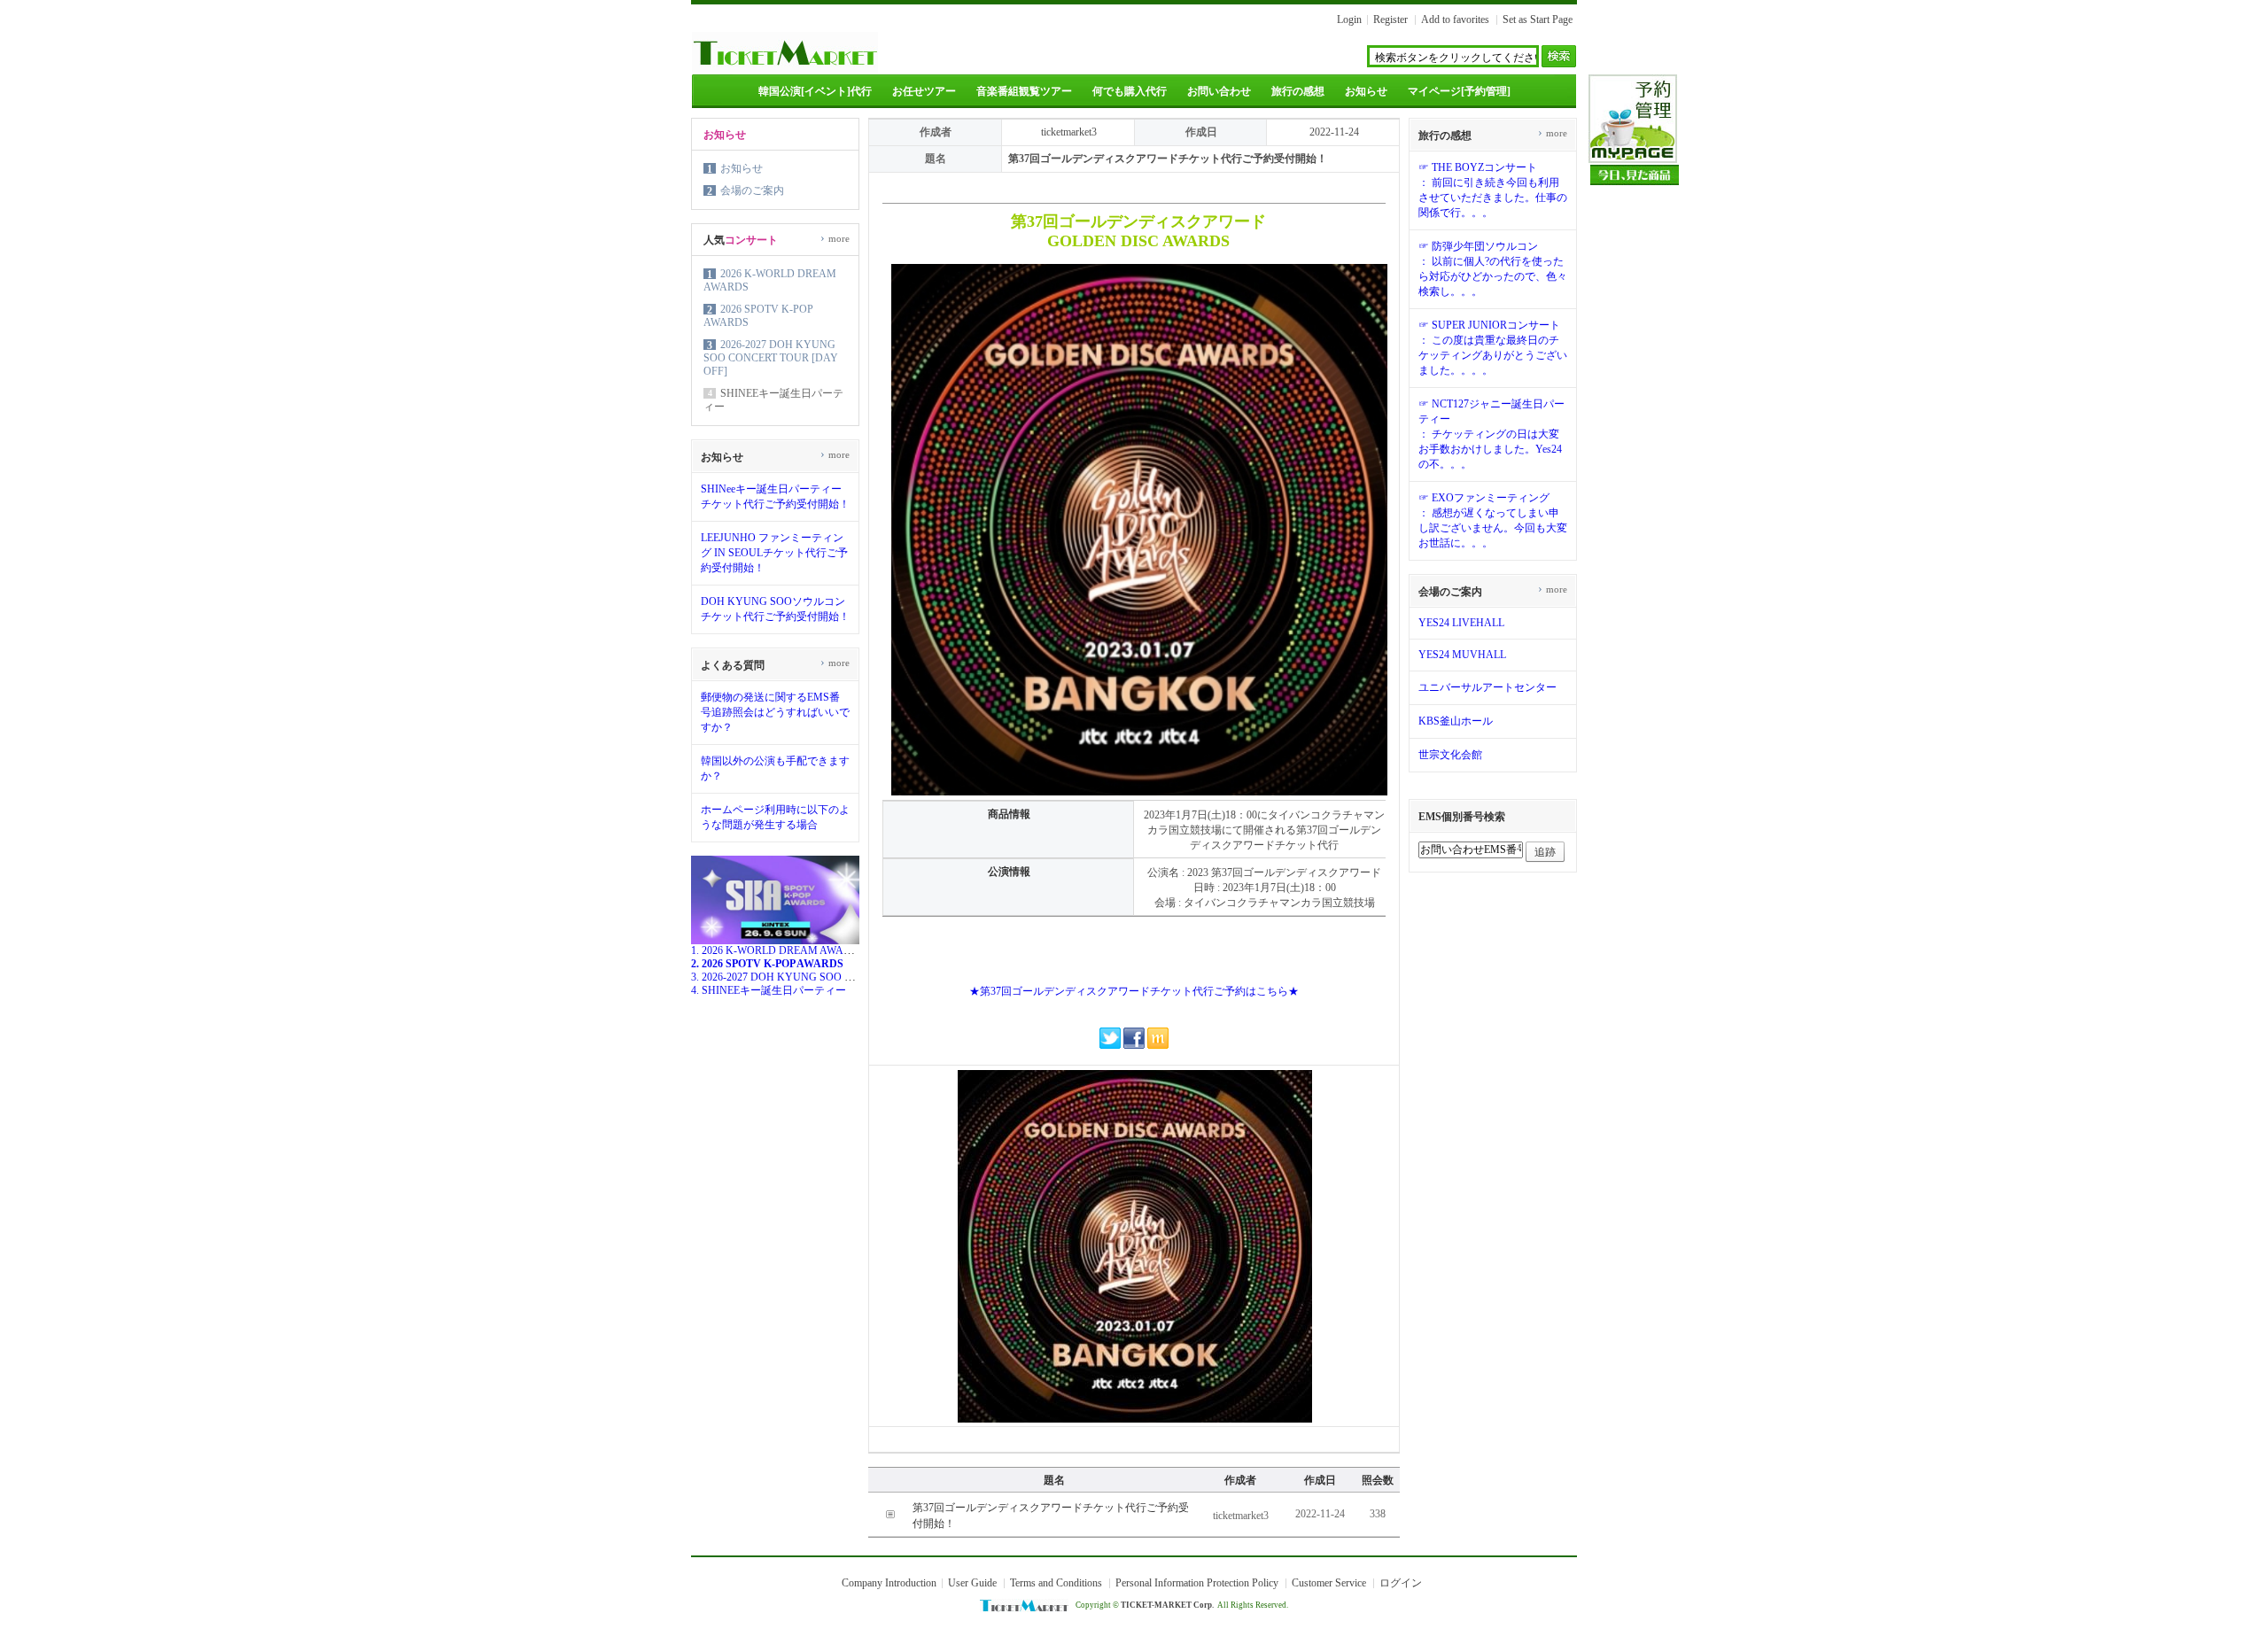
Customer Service (1329, 1583)
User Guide (972, 1583)
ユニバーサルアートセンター (1487, 687)
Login (1349, 19)
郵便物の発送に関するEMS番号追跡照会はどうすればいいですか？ (775, 712)
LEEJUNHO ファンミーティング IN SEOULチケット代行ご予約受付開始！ (774, 553)
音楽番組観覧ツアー (1024, 91)
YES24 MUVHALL (1462, 655)
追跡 (1545, 852)
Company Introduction (889, 1583)
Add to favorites (1455, 19)
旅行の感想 (1298, 91)
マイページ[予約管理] (1459, 91)
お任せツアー (924, 91)
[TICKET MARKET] (785, 69)
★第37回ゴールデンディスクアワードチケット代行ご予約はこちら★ (1134, 991)
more (835, 238)
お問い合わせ (1219, 91)
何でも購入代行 (1130, 91)
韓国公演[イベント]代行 (815, 91)
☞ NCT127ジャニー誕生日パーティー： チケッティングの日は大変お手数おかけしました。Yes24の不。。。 (1491, 434)
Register (1390, 19)
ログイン (1401, 1583)
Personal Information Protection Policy (1197, 1583)
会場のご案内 (752, 190)
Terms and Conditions (1056, 1583)
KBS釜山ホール (1456, 721)
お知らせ (1366, 91)
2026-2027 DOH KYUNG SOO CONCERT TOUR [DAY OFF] (771, 358)
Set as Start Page (1538, 19)
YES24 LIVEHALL (1461, 623)
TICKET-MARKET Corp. (1167, 1605)
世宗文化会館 (1450, 755)
